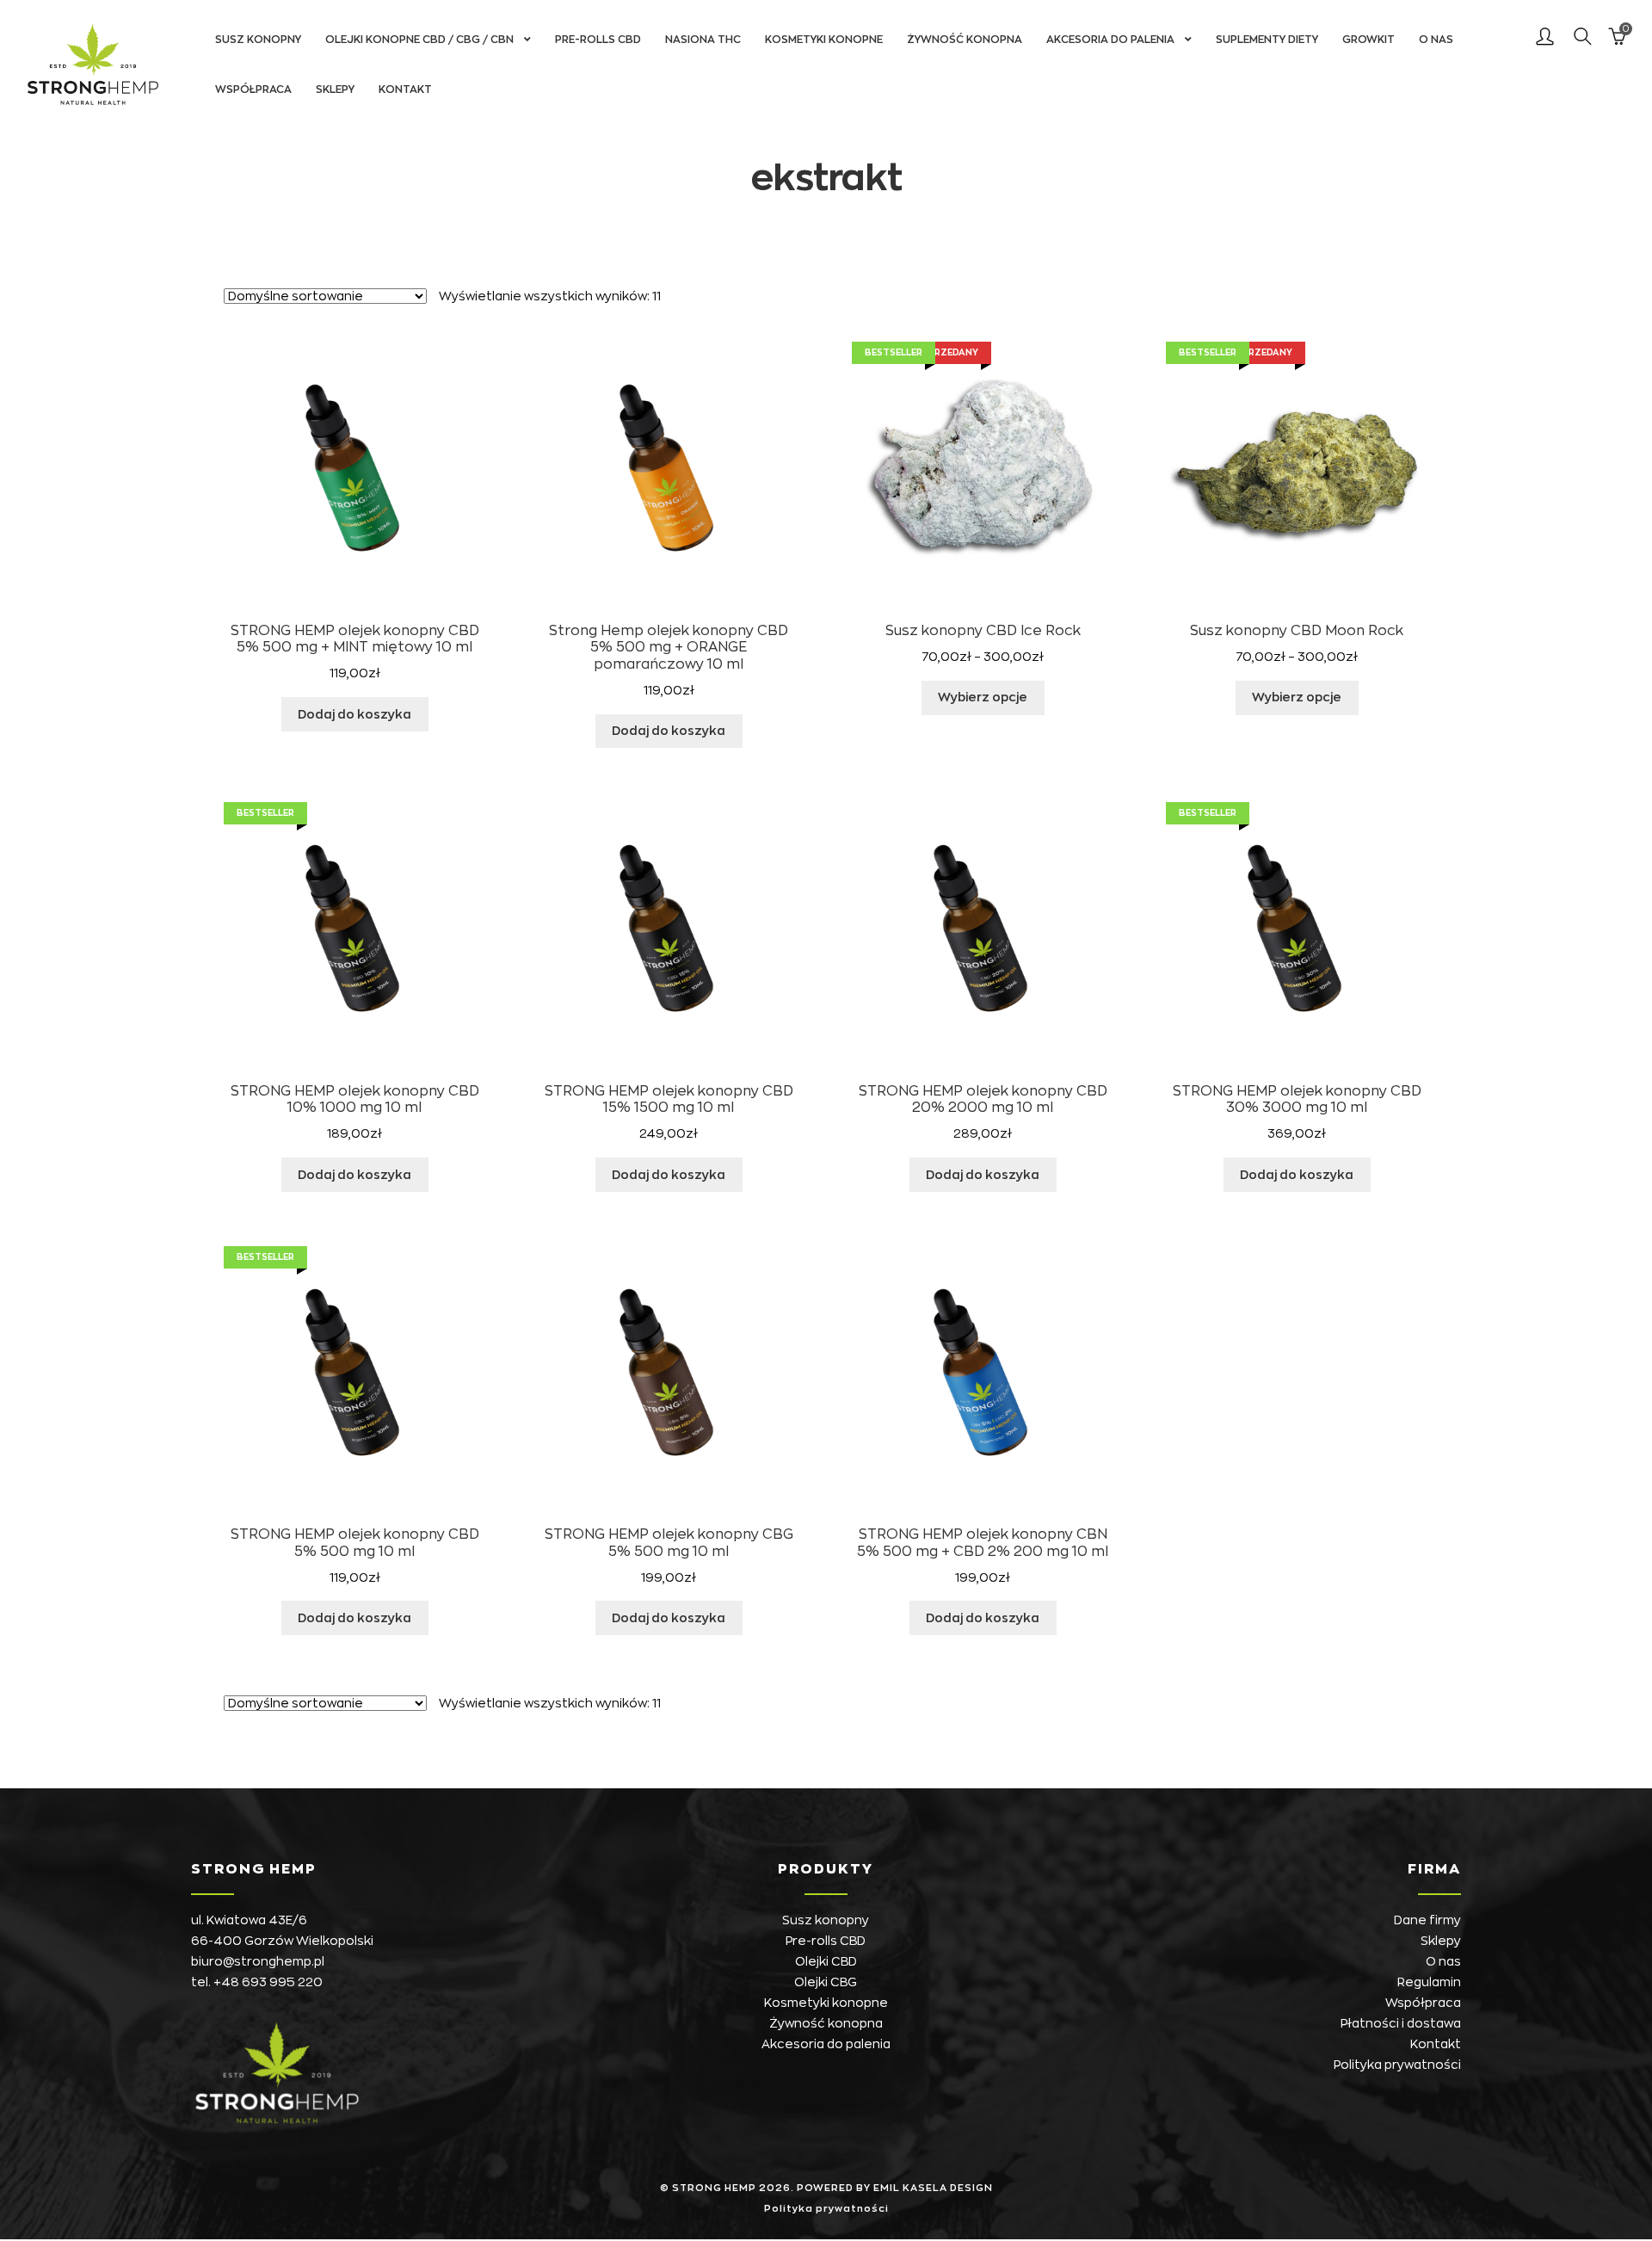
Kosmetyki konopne (824, 40)
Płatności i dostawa (1401, 2023)
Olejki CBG (826, 1982)
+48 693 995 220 (268, 1982)
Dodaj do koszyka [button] (354, 714)
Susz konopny (258, 40)
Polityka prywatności (1397, 2065)
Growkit (1368, 40)
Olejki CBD (826, 1961)
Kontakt (405, 90)
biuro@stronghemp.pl (258, 1961)
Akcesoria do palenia (1110, 40)
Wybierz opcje (983, 697)
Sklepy (335, 90)
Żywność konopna (965, 40)
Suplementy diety (1267, 40)
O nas (1436, 40)
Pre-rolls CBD (598, 40)
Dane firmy (1427, 1920)
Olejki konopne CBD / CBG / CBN (419, 40)
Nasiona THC (703, 40)
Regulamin (1429, 1982)
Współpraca (253, 90)
